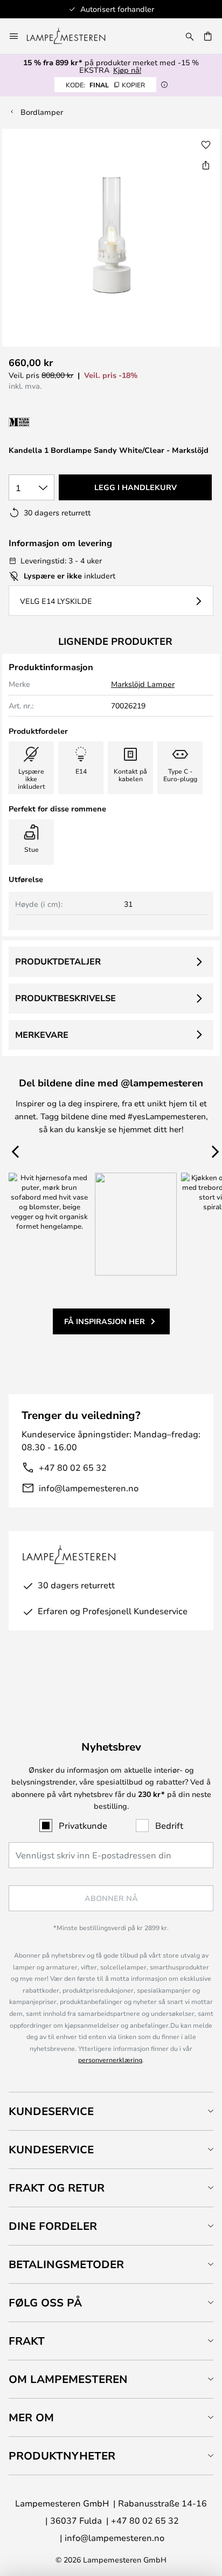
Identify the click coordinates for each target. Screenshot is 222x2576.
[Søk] (190, 36)
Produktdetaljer (58, 961)
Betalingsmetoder (66, 2264)
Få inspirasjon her (105, 1321)
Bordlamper (42, 112)
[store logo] (72, 36)
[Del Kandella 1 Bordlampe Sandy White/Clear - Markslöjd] (206, 165)
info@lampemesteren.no (89, 1488)
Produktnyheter (62, 2456)
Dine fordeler (53, 2226)
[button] (206, 145)
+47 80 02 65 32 (73, 1467)
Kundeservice (51, 2111)
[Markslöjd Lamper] (66, 422)
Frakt (27, 2341)
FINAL (105, 85)
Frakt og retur (57, 2188)
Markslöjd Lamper (143, 684)
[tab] (111, 2111)
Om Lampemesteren (68, 2379)
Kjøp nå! (127, 70)
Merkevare (42, 1035)
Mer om (31, 2417)
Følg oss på (45, 2302)
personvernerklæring (110, 2060)
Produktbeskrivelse (65, 998)
